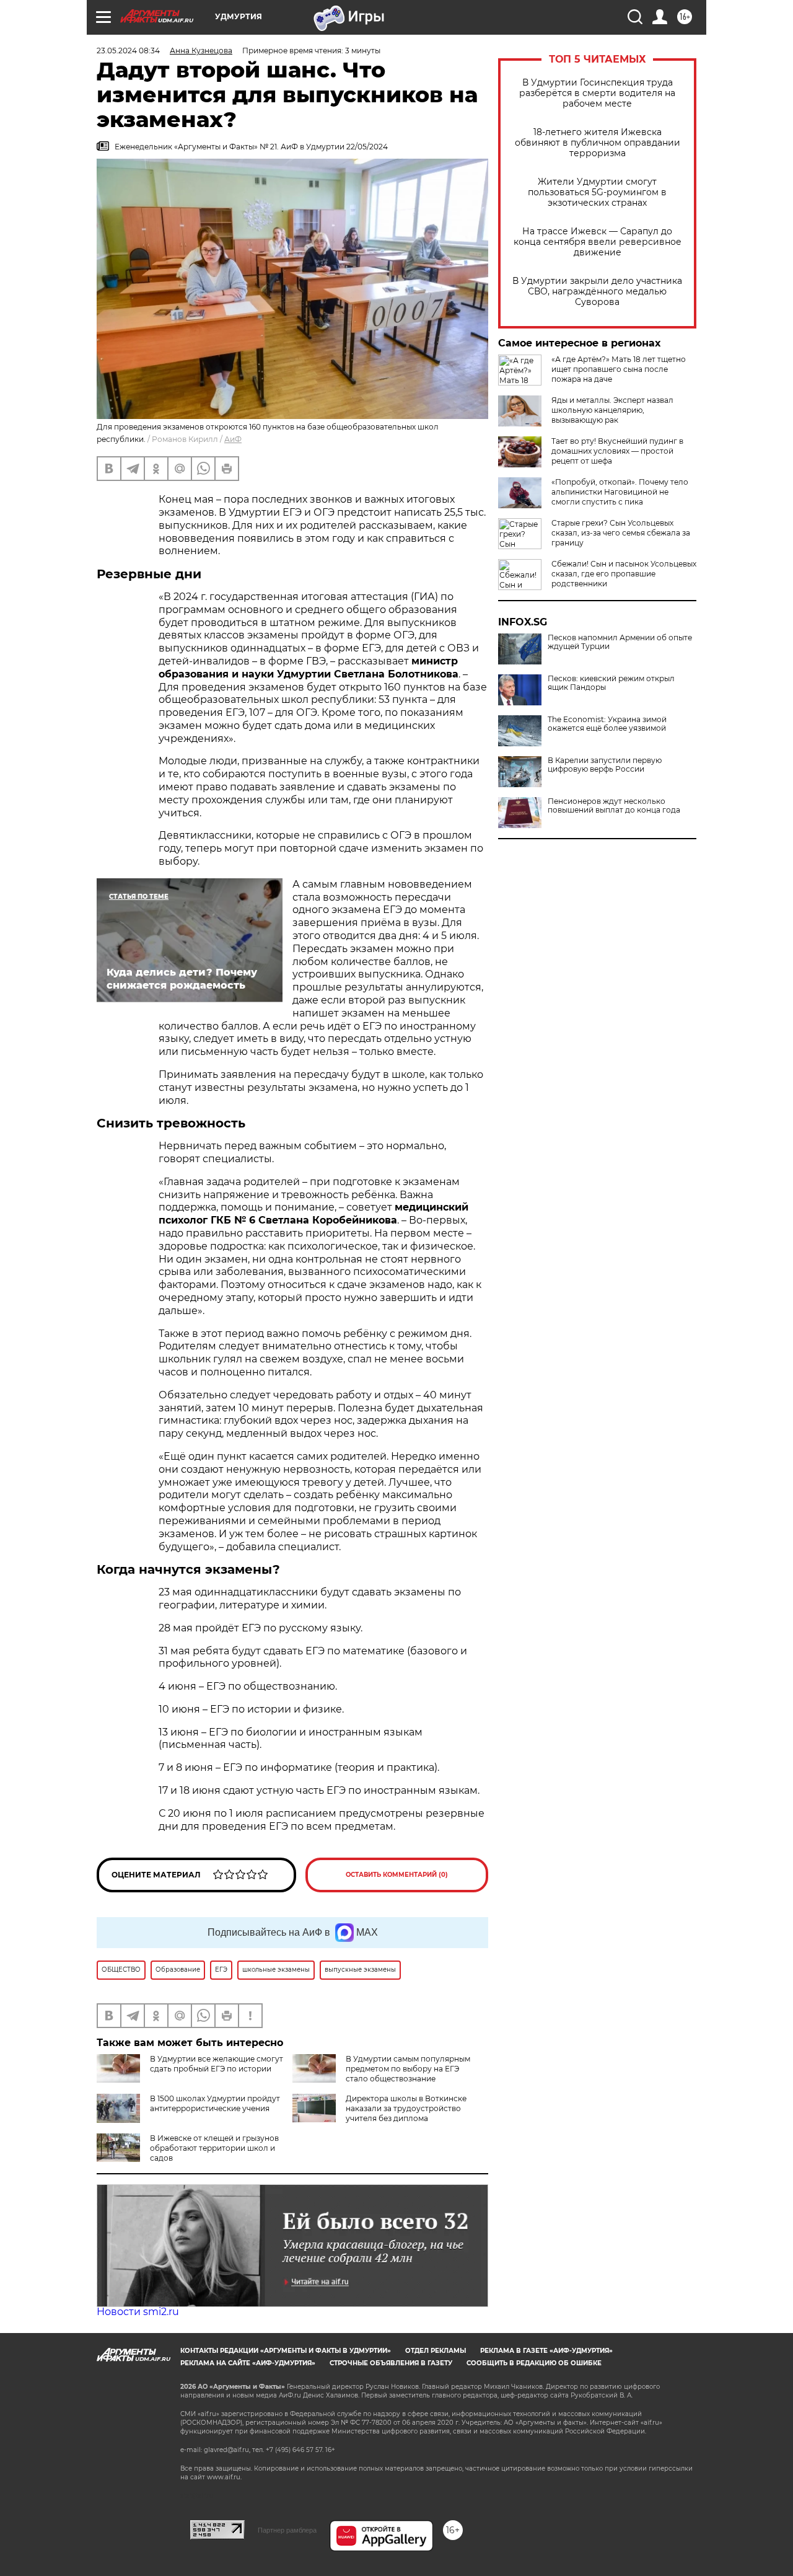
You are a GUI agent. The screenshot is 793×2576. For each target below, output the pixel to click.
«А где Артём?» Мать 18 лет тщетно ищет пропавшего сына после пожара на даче (619, 369)
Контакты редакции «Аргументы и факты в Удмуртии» (286, 2351)
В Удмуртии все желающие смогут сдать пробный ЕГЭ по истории (217, 2064)
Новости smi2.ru (138, 2312)
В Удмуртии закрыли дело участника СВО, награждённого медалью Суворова (597, 292)
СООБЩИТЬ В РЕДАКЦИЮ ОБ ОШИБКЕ (534, 2363)
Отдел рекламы (436, 2351)
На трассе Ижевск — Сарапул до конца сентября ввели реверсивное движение (598, 242)
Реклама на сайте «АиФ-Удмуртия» (248, 2363)
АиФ (233, 439)
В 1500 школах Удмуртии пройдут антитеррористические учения (215, 2103)
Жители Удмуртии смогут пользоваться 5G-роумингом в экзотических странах (597, 192)
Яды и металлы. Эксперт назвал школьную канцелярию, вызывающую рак (612, 410)
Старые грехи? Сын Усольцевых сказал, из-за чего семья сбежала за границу (621, 533)
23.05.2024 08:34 (128, 51)
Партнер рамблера (287, 2530)
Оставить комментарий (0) (397, 1875)
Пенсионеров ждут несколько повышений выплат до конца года (614, 806)
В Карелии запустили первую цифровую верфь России (605, 765)
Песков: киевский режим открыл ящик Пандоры (611, 683)
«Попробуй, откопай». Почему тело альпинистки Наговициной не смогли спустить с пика (620, 492)
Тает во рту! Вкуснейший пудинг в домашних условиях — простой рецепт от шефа (617, 451)
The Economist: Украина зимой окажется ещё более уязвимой (607, 724)
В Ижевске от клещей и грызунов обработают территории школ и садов (214, 2148)
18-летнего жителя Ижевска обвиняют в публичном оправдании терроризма (598, 143)
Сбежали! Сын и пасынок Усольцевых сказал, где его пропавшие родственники (624, 574)
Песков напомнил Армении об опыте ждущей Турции (620, 642)
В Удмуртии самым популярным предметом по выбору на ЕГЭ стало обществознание (408, 2069)
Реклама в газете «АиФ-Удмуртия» (546, 2351)
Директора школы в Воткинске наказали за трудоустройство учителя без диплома (406, 2108)
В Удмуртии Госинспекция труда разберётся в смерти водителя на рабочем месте (597, 93)
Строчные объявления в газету (391, 2363)
